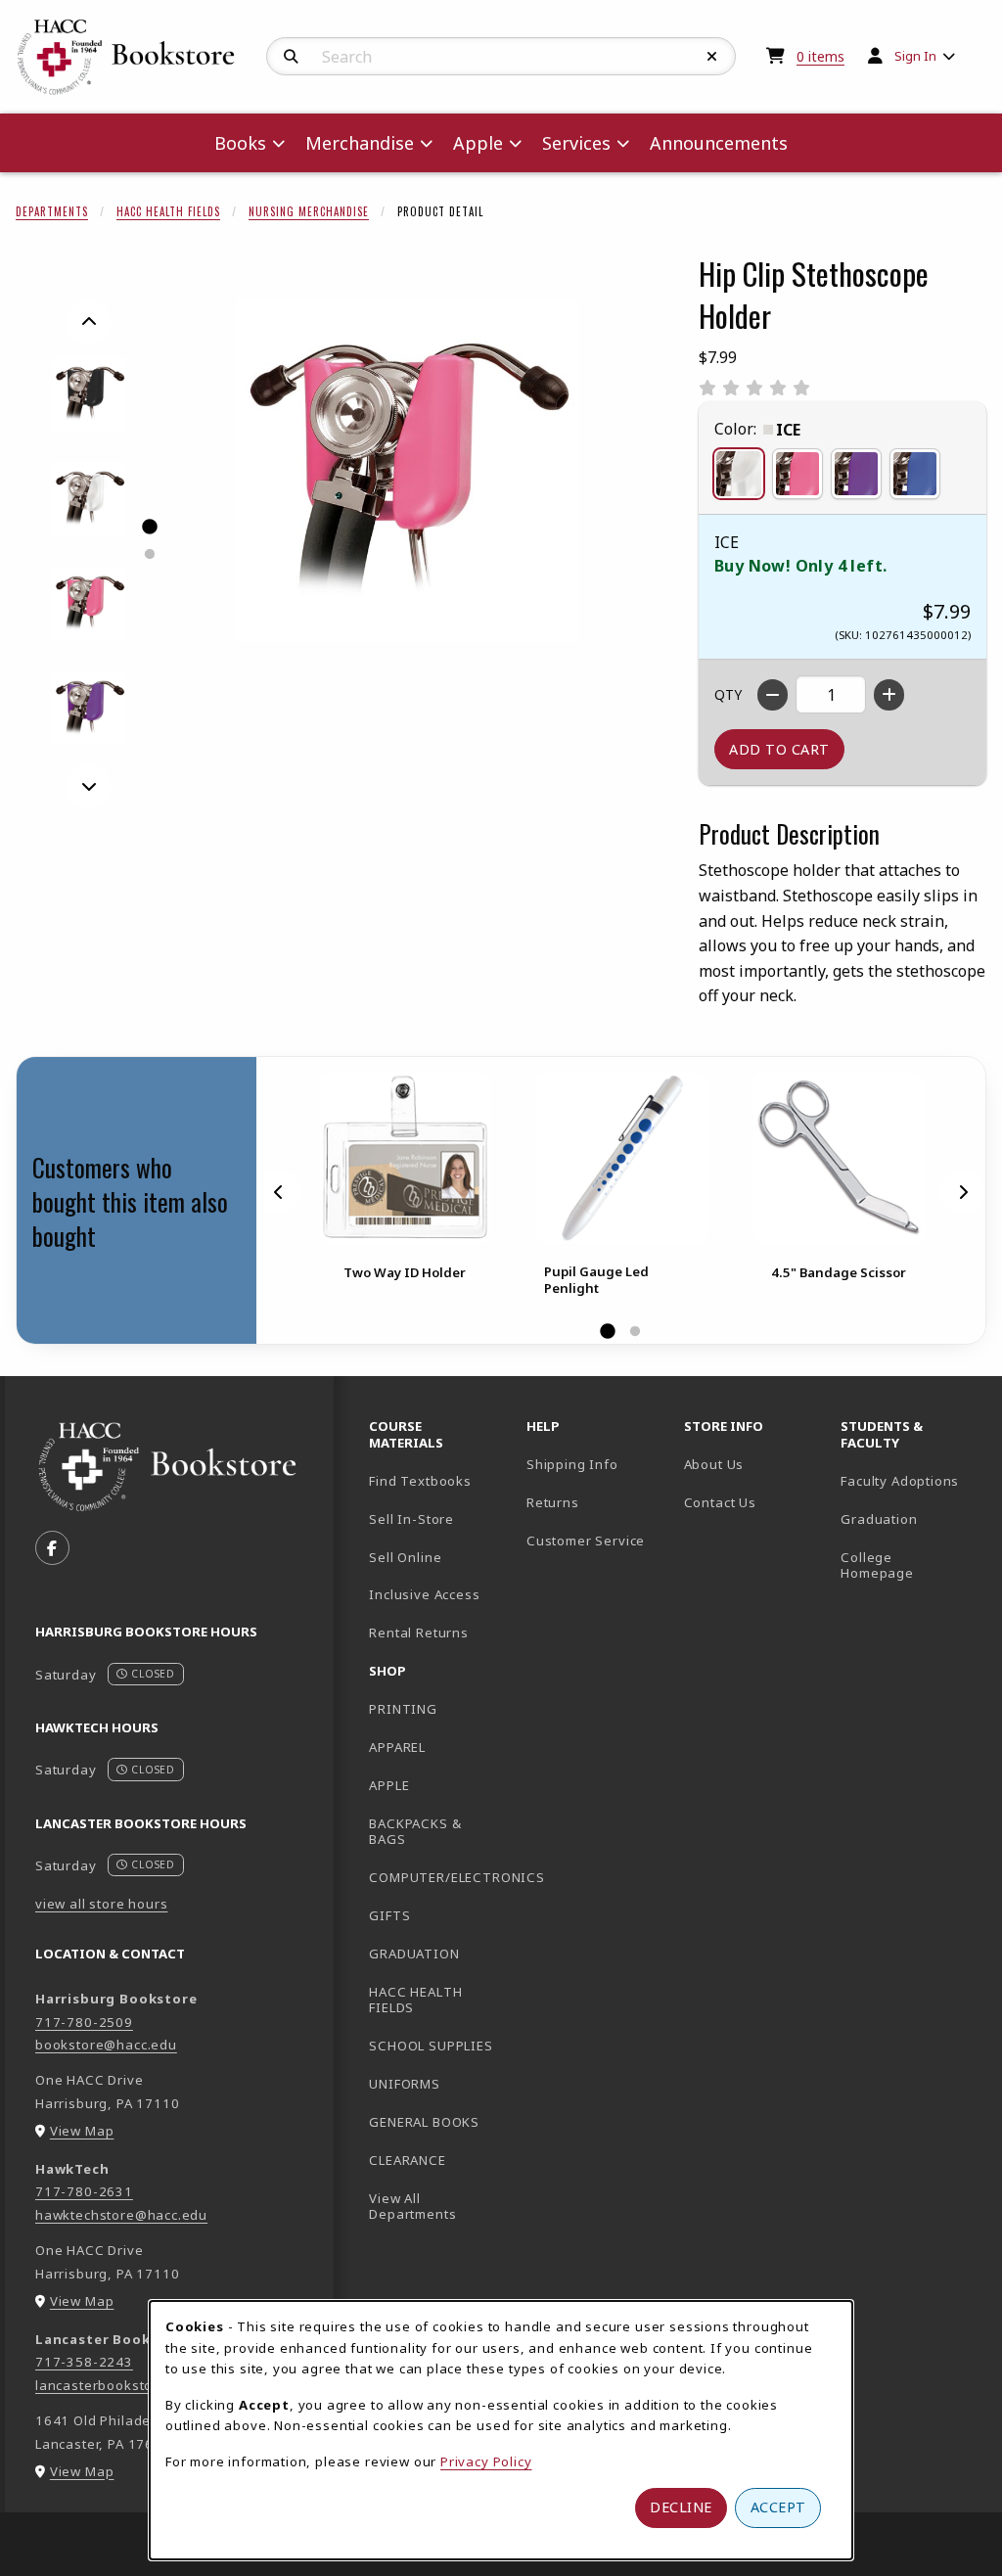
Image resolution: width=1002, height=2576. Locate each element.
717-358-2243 (84, 2362)
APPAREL (397, 1747)
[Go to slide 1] (149, 527)
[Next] (89, 786)
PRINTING (403, 1709)
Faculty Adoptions (900, 1481)
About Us (714, 1464)
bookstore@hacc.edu (106, 2045)
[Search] (291, 57)
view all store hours (102, 1904)
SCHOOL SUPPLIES (431, 2046)
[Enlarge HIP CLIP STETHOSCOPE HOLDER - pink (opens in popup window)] (90, 603)
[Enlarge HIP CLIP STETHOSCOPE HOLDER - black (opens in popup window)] (90, 394)
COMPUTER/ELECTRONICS (440, 1877)
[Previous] (89, 322)
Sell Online (405, 1557)
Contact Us (720, 1502)
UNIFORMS (405, 2084)
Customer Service (586, 1541)
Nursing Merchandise (309, 211)
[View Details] (404, 1158)
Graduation (879, 1519)
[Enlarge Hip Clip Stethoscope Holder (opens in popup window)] (407, 471)
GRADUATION (414, 1954)
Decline (681, 2507)
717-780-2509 (84, 2022)
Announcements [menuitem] (719, 143)
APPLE (389, 1785)
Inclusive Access (424, 1594)
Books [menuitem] (240, 143)
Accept (778, 2507)
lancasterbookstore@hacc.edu (137, 2385)
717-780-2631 (84, 2191)
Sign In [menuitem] (915, 56)
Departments (52, 211)
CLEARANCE (407, 2160)
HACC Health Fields (168, 211)
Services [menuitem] (576, 143)
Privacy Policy (486, 2461)
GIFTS (389, 1915)
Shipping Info (572, 1464)
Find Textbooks (420, 1481)
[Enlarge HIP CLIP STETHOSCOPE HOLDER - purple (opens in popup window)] (90, 708)
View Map (82, 2131)
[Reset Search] (712, 57)
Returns (553, 1502)
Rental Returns (419, 1633)
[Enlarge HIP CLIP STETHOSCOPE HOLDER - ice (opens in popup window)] (90, 499)
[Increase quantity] (889, 695)
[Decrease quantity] (773, 695)
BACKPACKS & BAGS (415, 1832)
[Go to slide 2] (149, 554)
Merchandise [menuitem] (360, 143)
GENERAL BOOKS (424, 2122)
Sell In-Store (411, 1519)
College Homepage (911, 1565)
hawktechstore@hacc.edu (121, 2215)
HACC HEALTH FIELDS (415, 2000)
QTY (728, 694)
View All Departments (412, 2207)
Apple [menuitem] (478, 143)
